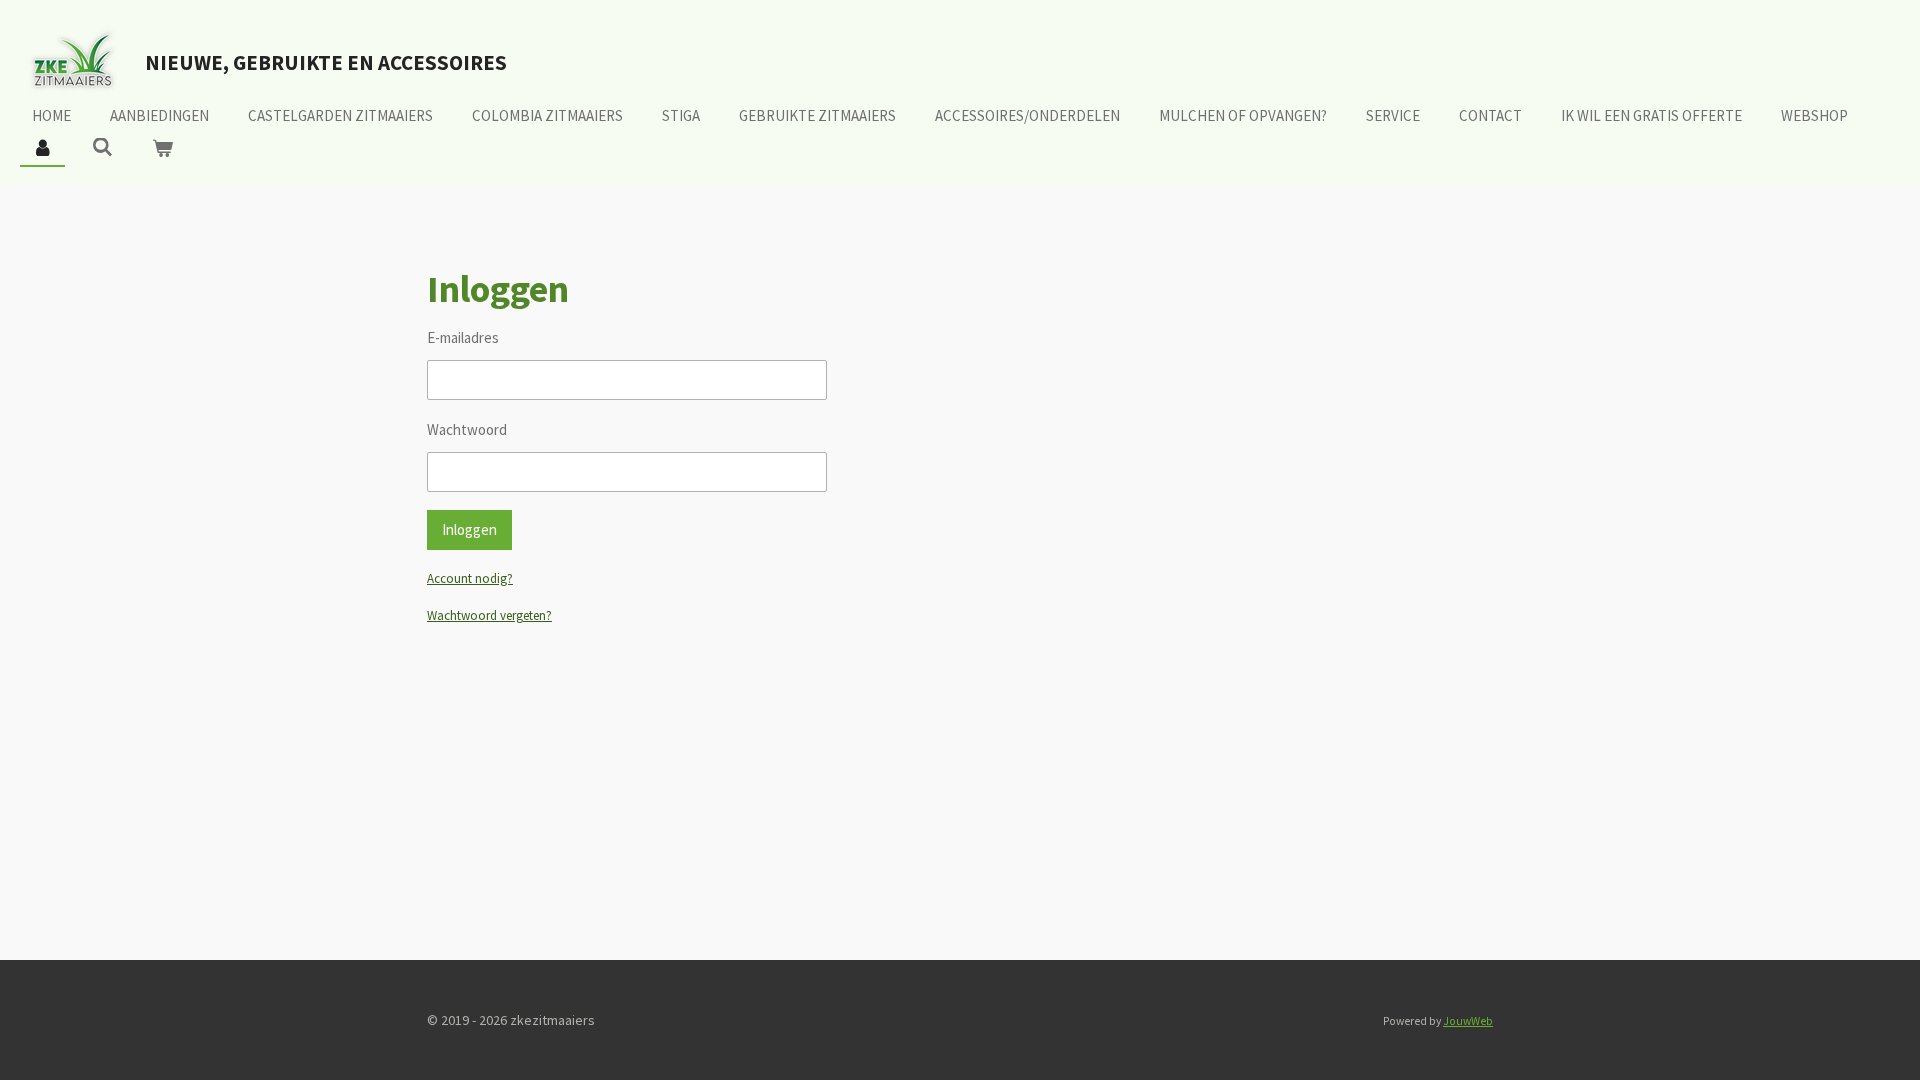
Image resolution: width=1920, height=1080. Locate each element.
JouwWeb (1468, 1021)
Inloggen (469, 529)
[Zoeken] (102, 147)
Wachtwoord (467, 429)
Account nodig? (470, 578)
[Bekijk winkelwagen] (162, 149)
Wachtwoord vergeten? (489, 615)
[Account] (42, 149)
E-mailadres (463, 337)
